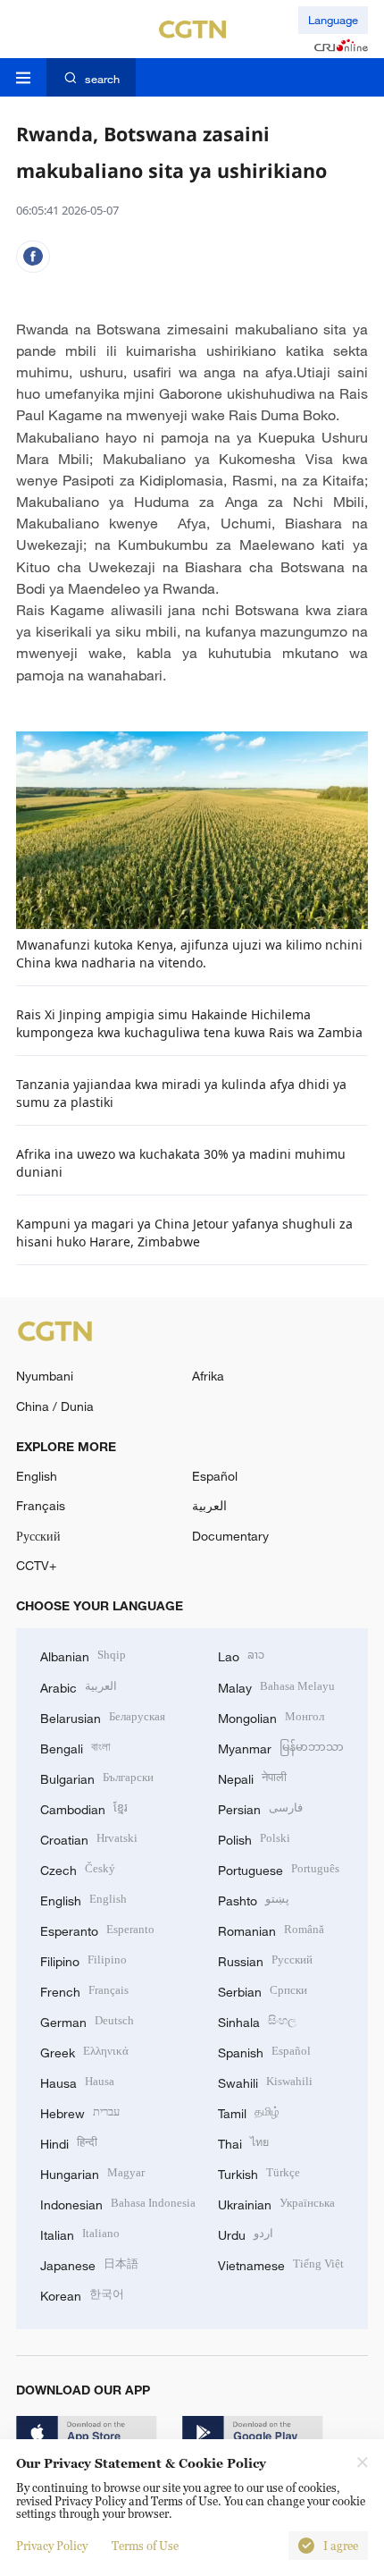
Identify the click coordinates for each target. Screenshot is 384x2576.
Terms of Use (145, 2546)
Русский (38, 1536)
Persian (260, 1807)
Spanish (264, 2051)
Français (41, 1505)
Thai (243, 2142)
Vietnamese (281, 2264)
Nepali (252, 1777)
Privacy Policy (52, 2546)
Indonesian (118, 2203)
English (37, 1476)
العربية (209, 1505)
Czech (78, 1868)
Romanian (271, 1929)
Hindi (69, 2142)
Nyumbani (45, 1376)
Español (215, 1476)
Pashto (254, 1899)
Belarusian (103, 1716)
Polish (254, 1838)
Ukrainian (276, 2203)
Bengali (75, 1747)
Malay (276, 1686)
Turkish (259, 2172)
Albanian (83, 1655)
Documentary (230, 1536)
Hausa (77, 2081)
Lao (241, 1655)
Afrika (208, 1376)
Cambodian (84, 1807)
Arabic (79, 1686)
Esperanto (97, 1929)
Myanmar (281, 1747)
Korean (82, 2294)
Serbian (263, 1990)
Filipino (83, 1959)
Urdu (246, 2233)
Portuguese (279, 1868)
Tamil (249, 2111)
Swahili (265, 2081)
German (87, 2020)
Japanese (89, 2264)
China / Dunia (55, 1406)
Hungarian (92, 2172)
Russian (265, 1959)
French (84, 1990)
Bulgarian (97, 1777)
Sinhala (257, 2020)
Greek (84, 2051)
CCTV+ (36, 1565)
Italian (80, 2233)
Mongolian (271, 1716)
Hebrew (80, 2111)
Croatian (89, 1838)
